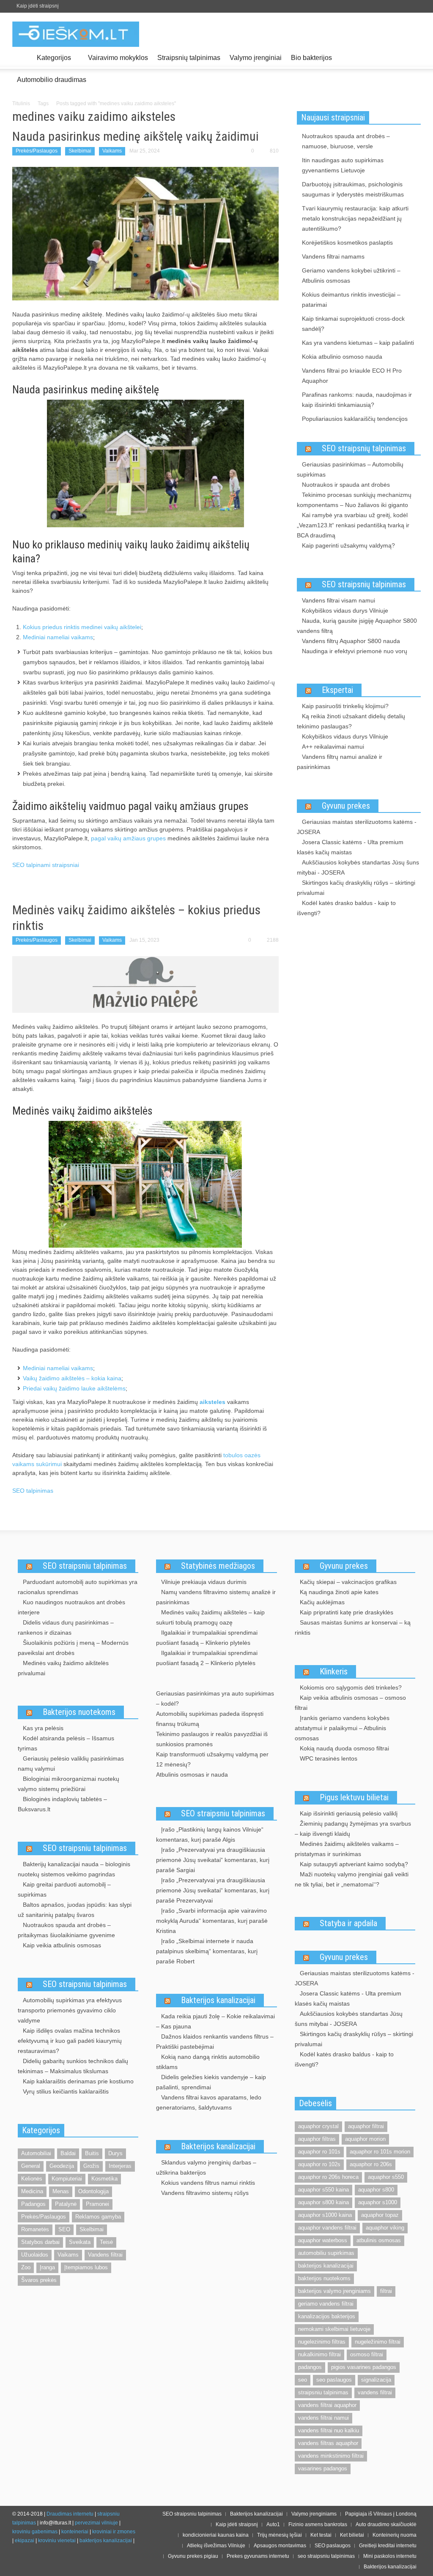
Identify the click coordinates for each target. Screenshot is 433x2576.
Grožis (91, 2166)
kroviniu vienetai (57, 2541)
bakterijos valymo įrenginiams (334, 2291)
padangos (310, 2367)
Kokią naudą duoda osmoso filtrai (344, 1748)
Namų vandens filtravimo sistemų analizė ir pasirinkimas (216, 1597)
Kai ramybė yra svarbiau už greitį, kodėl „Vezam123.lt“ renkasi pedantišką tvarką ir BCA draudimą (353, 525)
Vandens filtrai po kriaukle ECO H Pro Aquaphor (352, 376)
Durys (115, 2153)
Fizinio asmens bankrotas (318, 2524)
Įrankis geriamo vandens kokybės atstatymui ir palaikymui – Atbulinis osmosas (342, 1728)
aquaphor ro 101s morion (380, 2152)
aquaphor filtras (317, 2139)
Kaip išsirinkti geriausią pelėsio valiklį (349, 1813)
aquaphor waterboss (323, 2240)
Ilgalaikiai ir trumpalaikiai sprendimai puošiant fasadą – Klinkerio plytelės (207, 1638)
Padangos (33, 2204)
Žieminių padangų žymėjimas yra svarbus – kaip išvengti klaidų (353, 1829)
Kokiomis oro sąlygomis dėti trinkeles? (351, 1687)
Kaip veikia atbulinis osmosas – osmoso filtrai (350, 1703)
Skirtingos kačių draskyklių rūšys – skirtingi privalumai (356, 888)
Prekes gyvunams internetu (258, 2556)
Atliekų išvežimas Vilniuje (216, 2546)
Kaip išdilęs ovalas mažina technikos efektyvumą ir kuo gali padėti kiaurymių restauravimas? (70, 2041)
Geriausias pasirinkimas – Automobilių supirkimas (350, 469)
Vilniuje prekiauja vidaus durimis (204, 1582)
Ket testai (321, 2535)
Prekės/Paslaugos (37, 151)
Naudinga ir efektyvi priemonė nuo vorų (355, 651)
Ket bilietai (352, 2535)
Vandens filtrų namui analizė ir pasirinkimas (340, 762)
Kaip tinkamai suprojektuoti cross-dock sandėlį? (353, 324)
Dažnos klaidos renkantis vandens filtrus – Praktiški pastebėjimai (215, 2042)
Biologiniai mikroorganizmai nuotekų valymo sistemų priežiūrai (69, 1784)
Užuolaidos (35, 2255)
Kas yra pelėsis (43, 1728)
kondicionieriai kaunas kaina (216, 2535)
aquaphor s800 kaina (323, 2202)
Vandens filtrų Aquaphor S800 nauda (351, 641)
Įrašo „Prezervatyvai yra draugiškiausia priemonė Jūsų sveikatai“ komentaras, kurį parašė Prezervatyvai (213, 1890)
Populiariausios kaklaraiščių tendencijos (355, 419)
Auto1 (273, 2524)
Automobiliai (36, 2153)
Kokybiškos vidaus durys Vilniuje (345, 611)
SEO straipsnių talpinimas (364, 448)
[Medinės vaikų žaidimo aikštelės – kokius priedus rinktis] (145, 984)
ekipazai (25, 2541)
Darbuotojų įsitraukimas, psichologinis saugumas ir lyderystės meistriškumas (353, 189)
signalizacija (376, 2380)
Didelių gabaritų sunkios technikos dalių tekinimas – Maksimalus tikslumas (73, 2066)
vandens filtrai (375, 2392)
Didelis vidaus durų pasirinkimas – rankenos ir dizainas (66, 1627)
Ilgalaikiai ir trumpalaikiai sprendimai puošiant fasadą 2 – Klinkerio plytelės (207, 1658)
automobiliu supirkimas (326, 2253)
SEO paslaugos (333, 2546)
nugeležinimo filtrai (378, 2342)
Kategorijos (52, 61)
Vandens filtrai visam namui (338, 600)
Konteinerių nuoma (395, 2535)
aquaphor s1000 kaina (325, 2215)
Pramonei (97, 2204)
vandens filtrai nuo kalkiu (329, 2430)
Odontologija (93, 2191)
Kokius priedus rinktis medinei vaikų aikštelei (82, 627)
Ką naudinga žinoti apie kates (339, 1592)
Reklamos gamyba (98, 2217)
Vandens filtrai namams (333, 256)
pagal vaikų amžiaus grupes (128, 838)
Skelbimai (80, 151)
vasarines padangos (323, 2468)
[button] (412, 57)
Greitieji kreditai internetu (388, 2546)
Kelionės (32, 2179)
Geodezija (62, 2166)
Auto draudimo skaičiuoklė (386, 2524)
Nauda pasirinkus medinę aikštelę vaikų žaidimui (136, 136)
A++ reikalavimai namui (333, 747)
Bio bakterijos (311, 58)
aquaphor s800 (376, 2190)
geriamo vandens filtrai (326, 2304)
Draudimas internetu (70, 2514)
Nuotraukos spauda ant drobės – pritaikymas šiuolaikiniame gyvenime (66, 1930)
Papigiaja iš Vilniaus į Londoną (381, 2514)
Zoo (26, 2267)
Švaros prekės (39, 2280)
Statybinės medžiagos (218, 1566)
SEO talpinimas (33, 1491)
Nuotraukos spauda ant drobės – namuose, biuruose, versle (346, 141)
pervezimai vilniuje (96, 2523)
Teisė (106, 2242)
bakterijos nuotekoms (324, 2278)
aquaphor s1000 (378, 2202)
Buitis (92, 2153)
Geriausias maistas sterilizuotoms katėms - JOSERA (357, 827)
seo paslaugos (334, 2380)
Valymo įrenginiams (314, 2514)
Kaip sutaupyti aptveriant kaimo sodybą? (354, 1864)
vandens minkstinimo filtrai (331, 2456)
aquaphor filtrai (366, 2126)
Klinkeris (334, 1671)
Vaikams (112, 151)
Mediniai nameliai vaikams (58, 637)
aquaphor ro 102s (319, 2164)
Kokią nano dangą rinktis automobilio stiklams (208, 2062)
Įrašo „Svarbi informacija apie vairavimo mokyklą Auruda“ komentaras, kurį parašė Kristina (212, 1921)
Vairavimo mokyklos (118, 58)
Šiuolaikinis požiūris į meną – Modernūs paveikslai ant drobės (73, 1648)
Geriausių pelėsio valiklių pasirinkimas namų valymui (71, 1764)
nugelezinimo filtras (322, 2342)
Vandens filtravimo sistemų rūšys (205, 2193)
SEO (64, 2229)
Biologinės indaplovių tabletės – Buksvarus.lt (62, 1804)
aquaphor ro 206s (371, 2164)
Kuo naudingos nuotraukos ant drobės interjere (71, 1607)
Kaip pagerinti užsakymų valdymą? (348, 545)
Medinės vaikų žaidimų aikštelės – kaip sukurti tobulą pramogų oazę (210, 1617)
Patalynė (66, 2204)
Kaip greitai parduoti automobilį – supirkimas (64, 1889)
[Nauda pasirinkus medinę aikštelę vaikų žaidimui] (145, 233)
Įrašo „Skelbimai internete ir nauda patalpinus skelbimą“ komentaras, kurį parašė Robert (207, 1951)
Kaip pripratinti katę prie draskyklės (347, 1612)
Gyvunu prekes (346, 806)
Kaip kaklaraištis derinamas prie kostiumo (78, 2081)
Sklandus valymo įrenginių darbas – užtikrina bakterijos (206, 2167)
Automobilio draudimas (52, 80)
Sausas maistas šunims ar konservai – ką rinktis (353, 1627)
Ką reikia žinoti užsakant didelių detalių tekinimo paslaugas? (351, 721)
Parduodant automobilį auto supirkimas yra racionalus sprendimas (78, 1587)
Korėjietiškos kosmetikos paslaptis (347, 243)
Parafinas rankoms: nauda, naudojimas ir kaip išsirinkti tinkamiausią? (357, 400)
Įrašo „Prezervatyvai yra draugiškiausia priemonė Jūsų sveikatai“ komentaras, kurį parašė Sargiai (213, 1860)
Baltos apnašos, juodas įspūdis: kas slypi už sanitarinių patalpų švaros (75, 1910)
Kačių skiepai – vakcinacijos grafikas (348, 1582)
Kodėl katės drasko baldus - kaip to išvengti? (346, 908)
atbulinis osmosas (379, 2240)
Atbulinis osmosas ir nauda (192, 1775)
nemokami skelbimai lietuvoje (334, 2329)
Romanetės (35, 2229)
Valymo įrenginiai (256, 58)
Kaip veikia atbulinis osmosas (62, 1945)
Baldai (68, 2153)
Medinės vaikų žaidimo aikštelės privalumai (63, 1668)
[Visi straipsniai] (22, 58)
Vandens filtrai (105, 2255)
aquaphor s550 (386, 2177)
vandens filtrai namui (323, 2418)
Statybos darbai (40, 2242)
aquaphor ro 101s (319, 2152)
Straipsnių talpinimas (189, 58)
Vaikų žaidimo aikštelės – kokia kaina (72, 1378)
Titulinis (21, 104)
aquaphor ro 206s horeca (328, 2177)
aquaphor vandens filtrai (327, 2228)
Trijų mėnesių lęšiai (280, 2535)
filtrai (386, 2291)
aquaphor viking (385, 2228)
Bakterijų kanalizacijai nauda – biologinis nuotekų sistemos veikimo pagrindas (74, 1869)
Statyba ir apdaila (348, 1923)
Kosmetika (104, 2179)
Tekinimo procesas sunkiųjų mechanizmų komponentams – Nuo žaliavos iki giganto (354, 500)
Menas (61, 2191)
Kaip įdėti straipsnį (38, 6)
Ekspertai (337, 690)
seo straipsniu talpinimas (326, 2556)
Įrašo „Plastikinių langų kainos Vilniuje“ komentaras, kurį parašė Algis (210, 1835)
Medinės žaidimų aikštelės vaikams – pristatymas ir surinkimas (347, 1849)
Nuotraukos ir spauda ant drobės (346, 485)
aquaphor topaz (380, 2215)
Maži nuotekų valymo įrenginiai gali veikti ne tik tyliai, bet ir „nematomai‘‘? (352, 1879)
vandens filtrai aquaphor (327, 2405)
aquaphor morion (365, 2139)
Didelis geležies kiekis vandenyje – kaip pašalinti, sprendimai (211, 2082)
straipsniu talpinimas (323, 2392)
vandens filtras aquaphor (328, 2443)
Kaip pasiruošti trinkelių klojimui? (345, 706)
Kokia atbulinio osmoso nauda (342, 357)
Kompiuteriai (67, 2179)
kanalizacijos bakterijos (327, 2316)
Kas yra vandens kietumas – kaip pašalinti (358, 343)
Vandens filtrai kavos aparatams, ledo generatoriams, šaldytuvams (209, 2102)
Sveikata (80, 2242)
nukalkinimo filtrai (319, 2354)
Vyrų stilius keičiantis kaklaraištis (66, 2091)
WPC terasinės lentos (329, 1758)
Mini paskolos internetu (390, 2556)
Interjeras (120, 2166)
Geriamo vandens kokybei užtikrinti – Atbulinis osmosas (351, 275)
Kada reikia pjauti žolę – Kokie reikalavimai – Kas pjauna (215, 2021)
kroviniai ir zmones (114, 2532)
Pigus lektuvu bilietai (354, 1797)
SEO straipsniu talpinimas (85, 1566)
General (31, 2166)
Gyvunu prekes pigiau (193, 2556)
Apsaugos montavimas (280, 2546)
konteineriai (75, 2532)
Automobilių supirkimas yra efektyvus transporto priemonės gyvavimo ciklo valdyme (70, 2010)
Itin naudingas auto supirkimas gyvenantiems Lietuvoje (343, 165)
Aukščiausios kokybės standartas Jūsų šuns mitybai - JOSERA (358, 867)
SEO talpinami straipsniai (46, 865)
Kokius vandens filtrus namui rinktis (208, 2183)
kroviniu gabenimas (35, 2532)
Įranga (47, 2267)
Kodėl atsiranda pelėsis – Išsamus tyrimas (66, 1743)
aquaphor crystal (318, 2126)
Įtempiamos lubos (86, 2267)
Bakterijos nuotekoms (79, 1712)
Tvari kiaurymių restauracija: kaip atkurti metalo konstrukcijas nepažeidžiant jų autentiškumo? (355, 218)
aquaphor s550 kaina (323, 2190)
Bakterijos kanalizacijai (218, 2000)
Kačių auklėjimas (322, 1602)
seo (303, 2380)
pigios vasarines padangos (364, 2367)
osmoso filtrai (367, 2354)
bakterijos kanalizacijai (326, 2266)
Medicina (32, 2191)
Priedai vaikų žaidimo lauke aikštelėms (74, 1388)
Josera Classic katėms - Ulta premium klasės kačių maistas (350, 847)
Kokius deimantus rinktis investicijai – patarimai (351, 300)
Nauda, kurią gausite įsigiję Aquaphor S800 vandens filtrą (357, 626)
